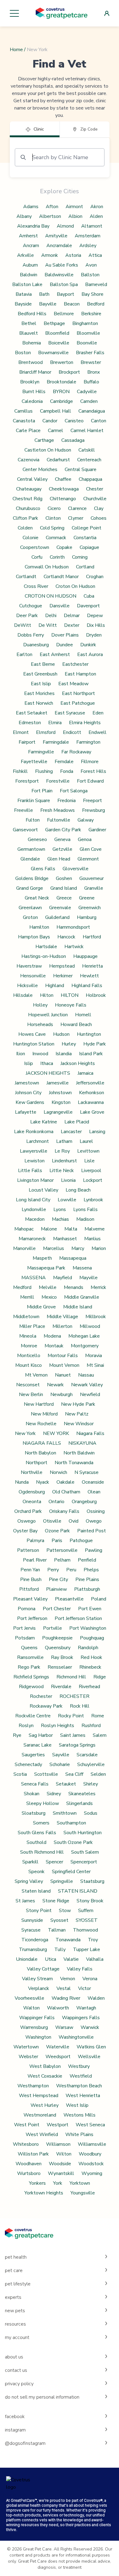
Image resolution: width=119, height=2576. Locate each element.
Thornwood (85, 1930)
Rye (17, 1735)
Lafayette (26, 1112)
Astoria (73, 255)
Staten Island (36, 1891)
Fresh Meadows (58, 810)
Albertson (50, 216)
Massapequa (73, 1258)
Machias (60, 1219)
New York (25, 1433)
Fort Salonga (74, 791)
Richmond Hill (71, 1677)
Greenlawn (30, 908)
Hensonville (33, 976)
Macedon (35, 1219)
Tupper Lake (87, 1949)
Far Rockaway (76, 752)
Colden (25, 528)
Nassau (86, 1375)
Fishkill (20, 771)
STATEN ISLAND (78, 1891)
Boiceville (59, 343)
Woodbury (90, 2154)
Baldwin (29, 275)
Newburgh (61, 1394)
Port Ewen (90, 1609)
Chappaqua (90, 479)
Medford (22, 1287)
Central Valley (32, 479)
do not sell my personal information (42, 2397)
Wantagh (86, 2008)
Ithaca (47, 1063)
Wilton (64, 2154)
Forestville (58, 781)
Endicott (72, 732)
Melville (48, 1287)
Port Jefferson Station (78, 1618)
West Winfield (42, 2134)
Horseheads (40, 1024)
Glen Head (59, 859)
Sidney (54, 1794)
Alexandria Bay (33, 226)
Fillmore (90, 762)
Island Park (91, 1054)
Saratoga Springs (77, 1745)
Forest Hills (93, 771)
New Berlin (31, 1394)
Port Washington (88, 1628)
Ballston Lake (27, 284)
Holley (40, 1005)
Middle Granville (82, 1297)
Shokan (32, 1794)
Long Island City (33, 1200)
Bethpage (54, 323)
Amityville (56, 236)
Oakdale (65, 1482)
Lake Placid (77, 1122)
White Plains (79, 2134)
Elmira (55, 723)
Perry (53, 1570)
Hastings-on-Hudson (44, 956)
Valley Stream (37, 1979)
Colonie (31, 538)
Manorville (24, 1248)
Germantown (31, 849)
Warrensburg (34, 2027)
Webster (28, 2057)
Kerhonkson (92, 1093)
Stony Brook (90, 1901)
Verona (90, 1979)
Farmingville (41, 752)
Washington (38, 2037)
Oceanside (93, 1482)
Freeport (92, 801)
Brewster (91, 362)
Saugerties (33, 1755)
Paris (57, 1541)
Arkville (25, 255)
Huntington (89, 1034)
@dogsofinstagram (25, 2443)
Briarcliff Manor (35, 372)
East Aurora (90, 654)
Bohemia (32, 343)
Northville (32, 1472)
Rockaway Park (46, 1706)
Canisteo (74, 421)
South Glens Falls (37, 1833)
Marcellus (54, 1248)
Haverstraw (29, 966)
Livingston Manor (35, 1180)
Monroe (29, 1346)
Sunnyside (32, 1920)
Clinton (53, 518)
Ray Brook (62, 1657)
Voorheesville (29, 1998)
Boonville (87, 343)
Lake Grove (92, 1112)
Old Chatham (66, 1492)
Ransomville (30, 1657)
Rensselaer (60, 1667)
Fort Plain (42, 791)
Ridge (100, 1677)
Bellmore (64, 314)
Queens (29, 1648)
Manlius (92, 1239)
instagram (15, 2430)
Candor (50, 421)
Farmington (88, 742)
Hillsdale (23, 995)
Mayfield (63, 1278)
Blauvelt (29, 333)
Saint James (73, 1735)
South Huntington (83, 1833)
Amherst (28, 236)
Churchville (95, 499)
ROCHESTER (74, 1696)
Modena (52, 1336)
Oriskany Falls (64, 1511)
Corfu (37, 557)
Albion (75, 216)
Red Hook (91, 1657)
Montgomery (85, 1346)
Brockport (69, 372)
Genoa (85, 839)
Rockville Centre (33, 1716)
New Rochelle (41, 1424)
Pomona (27, 1609)
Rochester (41, 1696)
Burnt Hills (34, 392)
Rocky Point (71, 1716)
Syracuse (31, 1930)
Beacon (72, 304)
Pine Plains (87, 1579)
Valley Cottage (43, 1969)
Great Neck (37, 898)
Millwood (90, 1326)
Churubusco (28, 508)
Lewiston (34, 1161)
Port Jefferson (32, 1618)
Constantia (85, 538)
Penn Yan (30, 1570)
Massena (82, 1268)
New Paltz (77, 1414)
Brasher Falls (90, 353)
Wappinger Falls (37, 2018)
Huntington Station (34, 1044)
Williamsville (92, 2144)
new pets (15, 2311)
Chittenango (63, 499)
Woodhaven (29, 2164)
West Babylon (45, 2066)
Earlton (24, 654)
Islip (29, 1063)
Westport (58, 2125)
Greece (64, 898)
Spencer (54, 1862)
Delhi (51, 616)
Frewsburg (94, 810)
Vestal (64, 1988)
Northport (36, 1463)
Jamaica (85, 1073)
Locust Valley (43, 1190)
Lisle (89, 1161)
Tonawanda (68, 1940)
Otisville (52, 1521)
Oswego (27, 1521)
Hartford (92, 937)
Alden (96, 216)
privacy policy (19, 2384)
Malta (71, 1229)
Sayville (61, 1755)
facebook (15, 2417)
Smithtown (65, 1813)
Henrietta (92, 966)
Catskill (87, 450)
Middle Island (78, 1307)
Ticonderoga (35, 1940)
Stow (65, 1911)
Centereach (89, 460)
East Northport (78, 693)
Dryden (94, 635)
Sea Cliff (74, 1774)
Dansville (60, 606)
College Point (87, 528)
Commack (56, 538)
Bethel (29, 323)
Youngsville (83, 2193)
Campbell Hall (56, 411)
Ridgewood (31, 1687)
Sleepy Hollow (43, 1803)
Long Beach (78, 1190)
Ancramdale (59, 246)
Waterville (58, 2047)
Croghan (95, 577)
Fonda (67, 771)
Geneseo (37, 839)
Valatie (71, 1959)
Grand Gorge (30, 888)
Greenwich (90, 908)
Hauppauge (85, 956)
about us (14, 2357)
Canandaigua (92, 411)
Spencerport (84, 1862)
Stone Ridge (56, 1901)
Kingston (61, 1102)
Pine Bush (31, 1579)
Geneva (62, 839)
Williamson (58, 2144)
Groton (30, 917)
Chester (95, 489)
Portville (52, 1628)
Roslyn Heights (58, 1726)
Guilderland (57, 917)
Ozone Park (57, 1531)
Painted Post (92, 1531)
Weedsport (58, 2057)
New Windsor (79, 1424)
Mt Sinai (95, 1365)
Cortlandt (26, 577)
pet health (16, 2257)
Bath (44, 294)
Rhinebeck (90, 1667)
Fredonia (67, 801)
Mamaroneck (32, 1239)
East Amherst (55, 654)
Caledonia (32, 401)
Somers (41, 1823)
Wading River (66, 1998)
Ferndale (64, 762)
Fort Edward (90, 781)
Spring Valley (29, 1881)
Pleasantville (69, 1599)
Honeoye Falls (71, 1005)
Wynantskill (61, 2173)
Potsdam (25, 1638)
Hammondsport (73, 927)
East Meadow (73, 684)
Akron (97, 207)
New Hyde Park (78, 1404)
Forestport (27, 781)
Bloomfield (57, 333)
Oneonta (32, 1502)
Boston (23, 353)
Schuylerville (91, 1764)
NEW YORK (56, 1433)
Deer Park (27, 616)
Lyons (60, 1209)
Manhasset (65, 1239)
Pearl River (35, 1560)
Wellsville (89, 2057)
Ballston (90, 275)
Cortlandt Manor (61, 577)
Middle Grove (41, 1307)
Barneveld (96, 284)
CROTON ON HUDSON (50, 596)
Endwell (97, 732)
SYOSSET (87, 1920)
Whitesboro (26, 2144)
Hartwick (74, 947)
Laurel (86, 1141)
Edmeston (30, 723)
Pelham (62, 1560)
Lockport (93, 1180)
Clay (99, 508)
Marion (99, 1248)
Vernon (68, 1979)
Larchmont (38, 1141)
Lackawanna (91, 1102)
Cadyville (87, 392)
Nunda (22, 1482)
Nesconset (28, 1385)
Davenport (88, 606)
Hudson (61, 1034)
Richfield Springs (31, 1677)
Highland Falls (87, 986)
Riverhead (89, 1687)
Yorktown (80, 2183)
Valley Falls (80, 1969)
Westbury (79, 2066)
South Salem (85, 1852)
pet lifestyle (18, 2284)
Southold (36, 1842)
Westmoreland (40, 2115)
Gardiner (97, 830)
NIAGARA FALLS (42, 1443)
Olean (94, 1492)
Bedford (96, 304)
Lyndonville (34, 1209)
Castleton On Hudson (48, 450)
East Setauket (32, 713)
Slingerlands (79, 1803)
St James (25, 1901)
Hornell (83, 1015)
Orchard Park (28, 1511)
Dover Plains (65, 635)
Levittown (88, 1151)
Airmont (74, 207)
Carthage (44, 440)
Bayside (23, 304)
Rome (98, 1716)
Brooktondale (61, 382)
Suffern (86, 1911)
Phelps (91, 1570)
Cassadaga (73, 440)
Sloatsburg (34, 1813)
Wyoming (92, 2173)
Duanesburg (36, 645)
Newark (55, 1385)
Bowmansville (53, 353)
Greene (87, 898)
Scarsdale (87, 1755)
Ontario (56, 1502)
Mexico (49, 1297)
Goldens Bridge (32, 878)
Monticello (29, 1356)
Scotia (20, 1774)
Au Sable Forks (62, 265)
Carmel (56, 431)
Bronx (94, 372)
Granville (94, 888)
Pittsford (29, 1589)
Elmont (21, 732)
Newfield (90, 1394)
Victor (85, 1988)
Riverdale (61, 1687)
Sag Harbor (41, 1735)
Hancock (66, 937)
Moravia (94, 1356)
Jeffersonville (90, 1083)
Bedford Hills (32, 314)
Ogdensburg (32, 1492)
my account (17, 2337)
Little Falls (30, 1171)
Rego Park (29, 1667)
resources (15, 2324)
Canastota (24, 421)
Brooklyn (30, 382)
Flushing (44, 771)
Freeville (23, 810)
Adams (31, 207)
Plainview (56, 1589)
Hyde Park (95, 1044)
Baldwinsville (59, 275)
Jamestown (27, 1083)
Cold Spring (52, 528)
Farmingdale (56, 742)
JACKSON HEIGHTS (48, 1073)
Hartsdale (46, 947)
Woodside (60, 2164)
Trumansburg (33, 1949)
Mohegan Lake (84, 1336)
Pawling (94, 1550)
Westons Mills (79, 2115)
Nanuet (63, 1375)
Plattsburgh (87, 1589)
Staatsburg (92, 1881)
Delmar (72, 616)
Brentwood (31, 362)
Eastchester (75, 664)
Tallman (57, 1930)
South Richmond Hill (42, 1852)
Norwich (58, 1472)
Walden (96, 1998)
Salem (100, 1735)
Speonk (36, 1872)
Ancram (31, 246)
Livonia (68, 1180)
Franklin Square (34, 801)
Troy (93, 1940)
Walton (31, 2008)
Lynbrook (93, 1200)
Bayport (65, 294)
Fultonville (59, 820)
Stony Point (39, 1911)
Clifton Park (25, 518)
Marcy (78, 1248)
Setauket (66, 1784)
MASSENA (34, 1278)
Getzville (62, 849)
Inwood (40, 1054)
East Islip (41, 684)
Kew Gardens (30, 1102)
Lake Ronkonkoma (34, 1132)
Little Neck (62, 1171)
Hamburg (87, 917)
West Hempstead (39, 2096)
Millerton (62, 1326)
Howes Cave (32, 1034)
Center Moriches (40, 469)
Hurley (69, 1044)
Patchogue (81, 1541)
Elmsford (46, 732)
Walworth (58, 2008)
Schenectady (28, 1764)
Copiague (89, 547)
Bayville (48, 304)
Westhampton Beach (79, 2086)
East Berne (43, 664)
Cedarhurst (58, 460)
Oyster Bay (25, 1531)
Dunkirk (88, 645)
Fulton (33, 820)
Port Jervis (24, 1628)
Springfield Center (71, 1872)
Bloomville (88, 333)
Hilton (47, 995)
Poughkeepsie (57, 1638)
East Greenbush (40, 674)
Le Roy (62, 1151)
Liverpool (91, 1171)
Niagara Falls (90, 1433)
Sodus (91, 1813)
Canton (99, 421)
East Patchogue (78, 703)
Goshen (64, 878)
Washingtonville (76, 2037)
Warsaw (64, 2027)
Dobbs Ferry (31, 635)
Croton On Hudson (75, 586)
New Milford (44, 1414)
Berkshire (91, 314)
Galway (86, 820)
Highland (55, 986)
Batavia (24, 294)
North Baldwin (79, 1453)
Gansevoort (25, 830)
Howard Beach (76, 1024)
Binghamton (85, 323)
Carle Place (28, 431)
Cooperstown (35, 547)
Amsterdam (88, 236)
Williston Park (33, 2154)
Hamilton (39, 927)
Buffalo (91, 382)
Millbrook (96, 1317)
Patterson (28, 1550)
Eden (98, 713)
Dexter (72, 625)
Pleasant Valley (30, 1599)
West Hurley (45, 2105)
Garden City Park (63, 830)
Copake (64, 547)
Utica (50, 1959)
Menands (74, 1287)
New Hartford (39, 1404)
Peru (71, 1570)
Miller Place (32, 1326)
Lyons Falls (85, 1209)
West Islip (77, 2105)
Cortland (85, 567)
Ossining (96, 1511)
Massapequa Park (46, 1268)
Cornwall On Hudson (47, 567)
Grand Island (64, 888)
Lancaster (71, 1132)
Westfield (81, 2076)
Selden (98, 1774)
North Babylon (40, 1453)
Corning (80, 557)
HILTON (70, 995)
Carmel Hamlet (87, 431)
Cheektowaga (64, 489)
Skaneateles (82, 1794)
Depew (95, 616)
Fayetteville (34, 762)
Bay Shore (92, 294)
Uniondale (27, 1959)
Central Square (81, 469)
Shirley (91, 1784)
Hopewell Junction (48, 1015)
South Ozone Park (73, 1842)
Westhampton (33, 2086)
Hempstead (62, 966)
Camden (89, 401)
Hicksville (27, 986)
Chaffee (63, 479)
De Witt (48, 625)
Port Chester (57, 1609)
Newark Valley (87, 1385)
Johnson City (28, 1093)
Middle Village (62, 1317)
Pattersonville (62, 1550)
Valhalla (95, 1959)
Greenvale (60, 908)
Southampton (71, 1823)
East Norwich (39, 703)
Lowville (67, 1200)
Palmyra (35, 1541)
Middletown (26, 1317)
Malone (49, 1229)
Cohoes (99, 518)
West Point (27, 2125)
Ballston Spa (64, 284)
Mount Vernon (64, 1365)
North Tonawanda (74, 1463)
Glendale (30, 859)
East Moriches (39, 693)
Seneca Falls (35, 1784)
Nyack (43, 1482)
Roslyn (26, 1726)
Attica (95, 255)
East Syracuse (70, 713)
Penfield (87, 1560)
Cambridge (61, 401)
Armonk (50, 255)
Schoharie (60, 1764)
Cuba (89, 596)
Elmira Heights (85, 723)
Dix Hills (96, 625)
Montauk (54, 1346)
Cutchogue (31, 606)
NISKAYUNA (82, 1443)
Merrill (27, 1297)
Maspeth (42, 1258)
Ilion (21, 1054)
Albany (24, 216)
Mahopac (24, 1229)
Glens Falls (43, 869)
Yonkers (37, 2183)
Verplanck (39, 1988)
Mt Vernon (36, 1375)
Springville (62, 1881)
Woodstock (91, 2164)
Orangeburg (84, 1502)
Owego (94, 1521)
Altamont (92, 226)
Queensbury (58, 1648)
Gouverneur (92, 878)
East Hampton (80, 674)
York (58, 2183)
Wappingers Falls (81, 2018)
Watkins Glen (91, 2047)
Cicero (54, 508)
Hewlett (89, 976)
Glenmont (88, 859)
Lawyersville (34, 1151)
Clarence (77, 508)
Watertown (26, 2047)
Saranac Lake (38, 1745)
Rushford (91, 1726)
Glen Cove (91, 849)
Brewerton (62, 362)
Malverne (95, 1229)
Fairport (27, 742)
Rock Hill (80, 1706)
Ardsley (88, 246)
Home (16, 50)
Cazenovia (29, 460)
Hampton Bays (34, 937)
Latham (64, 1141)
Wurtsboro (29, 2173)
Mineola (28, 1336)
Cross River (36, 586)
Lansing (97, 1132)
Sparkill (30, 1862)
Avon (91, 265)
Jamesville (58, 1083)
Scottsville (46, 1774)
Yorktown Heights (44, 2193)
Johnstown (60, 1093)
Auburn (30, 265)
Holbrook (96, 995)
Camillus (23, 411)
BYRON (61, 392)
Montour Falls (63, 1356)
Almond (65, 226)
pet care (14, 2271)
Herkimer (63, 976)
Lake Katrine (44, 1122)
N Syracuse (87, 1472)
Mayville (88, 1278)
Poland (99, 1599)
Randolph (88, 1648)
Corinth (57, 557)
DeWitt (23, 625)
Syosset (59, 1920)
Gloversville (76, 869)
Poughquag (92, 1638)
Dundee (65, 645)
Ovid (74, 1521)
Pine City (58, 1579)
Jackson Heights (78, 1063)
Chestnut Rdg (27, 499)
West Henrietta (83, 2096)
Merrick (98, 1287)
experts (13, 2297)
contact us (16, 2370)
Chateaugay (29, 489)
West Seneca (90, 2125)
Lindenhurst (64, 1161)
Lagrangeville (58, 1112)
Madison (85, 1219)
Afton (52, 207)
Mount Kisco (29, 1365)
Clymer (76, 518)
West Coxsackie (45, 2076)
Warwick (90, 2027)
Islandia (64, 1054)
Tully (60, 1949)
